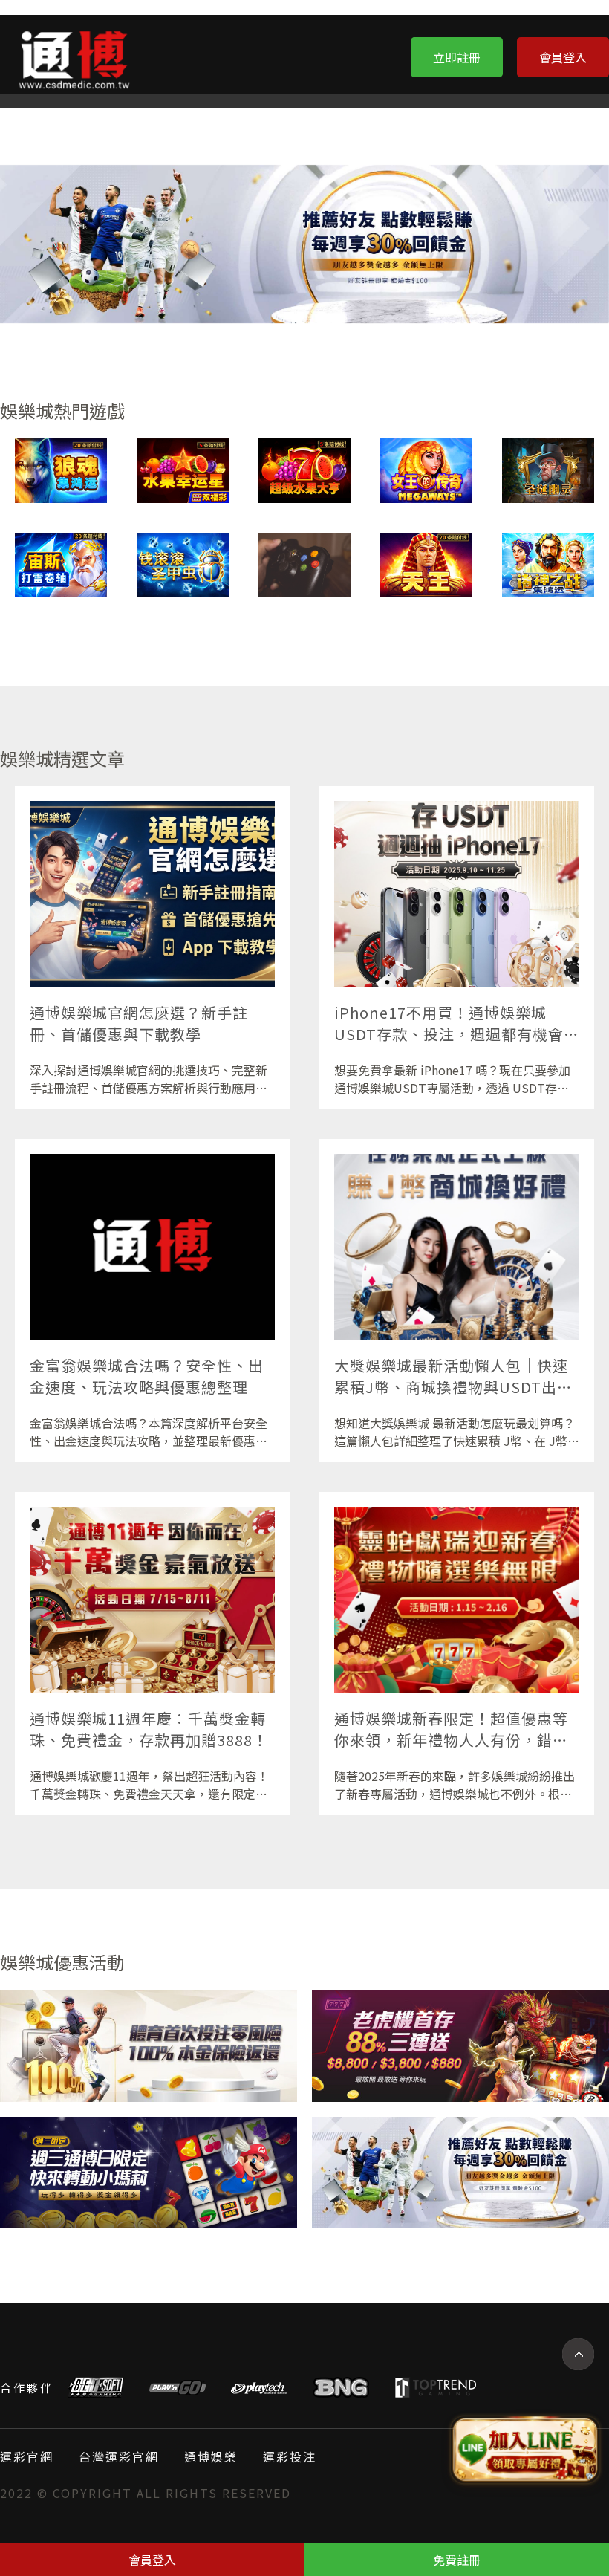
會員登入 (563, 57)
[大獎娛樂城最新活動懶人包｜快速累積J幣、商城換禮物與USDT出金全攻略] (457, 1247)
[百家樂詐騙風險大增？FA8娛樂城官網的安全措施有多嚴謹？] (304, 565)
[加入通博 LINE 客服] (525, 2447)
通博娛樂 (211, 2456)
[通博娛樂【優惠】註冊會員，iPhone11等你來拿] (183, 471)
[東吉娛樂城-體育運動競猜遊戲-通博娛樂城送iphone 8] (548, 565)
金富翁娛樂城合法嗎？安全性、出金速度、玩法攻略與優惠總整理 (147, 1376)
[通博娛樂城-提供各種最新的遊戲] (74, 56)
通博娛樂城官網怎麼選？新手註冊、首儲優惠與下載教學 (139, 1023)
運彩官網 (27, 2456)
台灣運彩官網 (119, 2456)
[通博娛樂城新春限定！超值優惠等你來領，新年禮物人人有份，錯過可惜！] (457, 1600)
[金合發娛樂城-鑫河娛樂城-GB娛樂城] (426, 471)
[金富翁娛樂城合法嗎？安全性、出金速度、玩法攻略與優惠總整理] (152, 1247)
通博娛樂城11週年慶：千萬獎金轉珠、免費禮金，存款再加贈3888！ (149, 1729)
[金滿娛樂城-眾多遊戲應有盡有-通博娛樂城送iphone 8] (426, 565)
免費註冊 (457, 2560)
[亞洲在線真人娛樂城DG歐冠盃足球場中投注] (304, 471)
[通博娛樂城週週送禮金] (149, 2046)
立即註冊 (457, 57)
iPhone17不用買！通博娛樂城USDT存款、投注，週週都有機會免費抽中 (457, 1024)
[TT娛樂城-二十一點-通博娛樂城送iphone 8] (183, 565)
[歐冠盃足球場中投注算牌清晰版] (61, 471)
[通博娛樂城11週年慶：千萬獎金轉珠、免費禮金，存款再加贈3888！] (152, 1600)
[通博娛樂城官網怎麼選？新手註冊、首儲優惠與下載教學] (152, 894)
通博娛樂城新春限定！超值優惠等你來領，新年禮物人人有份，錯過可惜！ (451, 1730)
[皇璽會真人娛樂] (460, 2173)
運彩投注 (290, 2456)
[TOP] (578, 2354)
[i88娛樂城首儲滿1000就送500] (61, 565)
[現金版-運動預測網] (548, 471)
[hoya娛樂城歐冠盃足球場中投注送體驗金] (149, 2173)
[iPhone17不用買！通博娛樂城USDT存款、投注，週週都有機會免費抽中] (457, 894)
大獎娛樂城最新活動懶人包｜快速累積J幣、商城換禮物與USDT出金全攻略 (453, 1377)
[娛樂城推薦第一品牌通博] (460, 2046)
